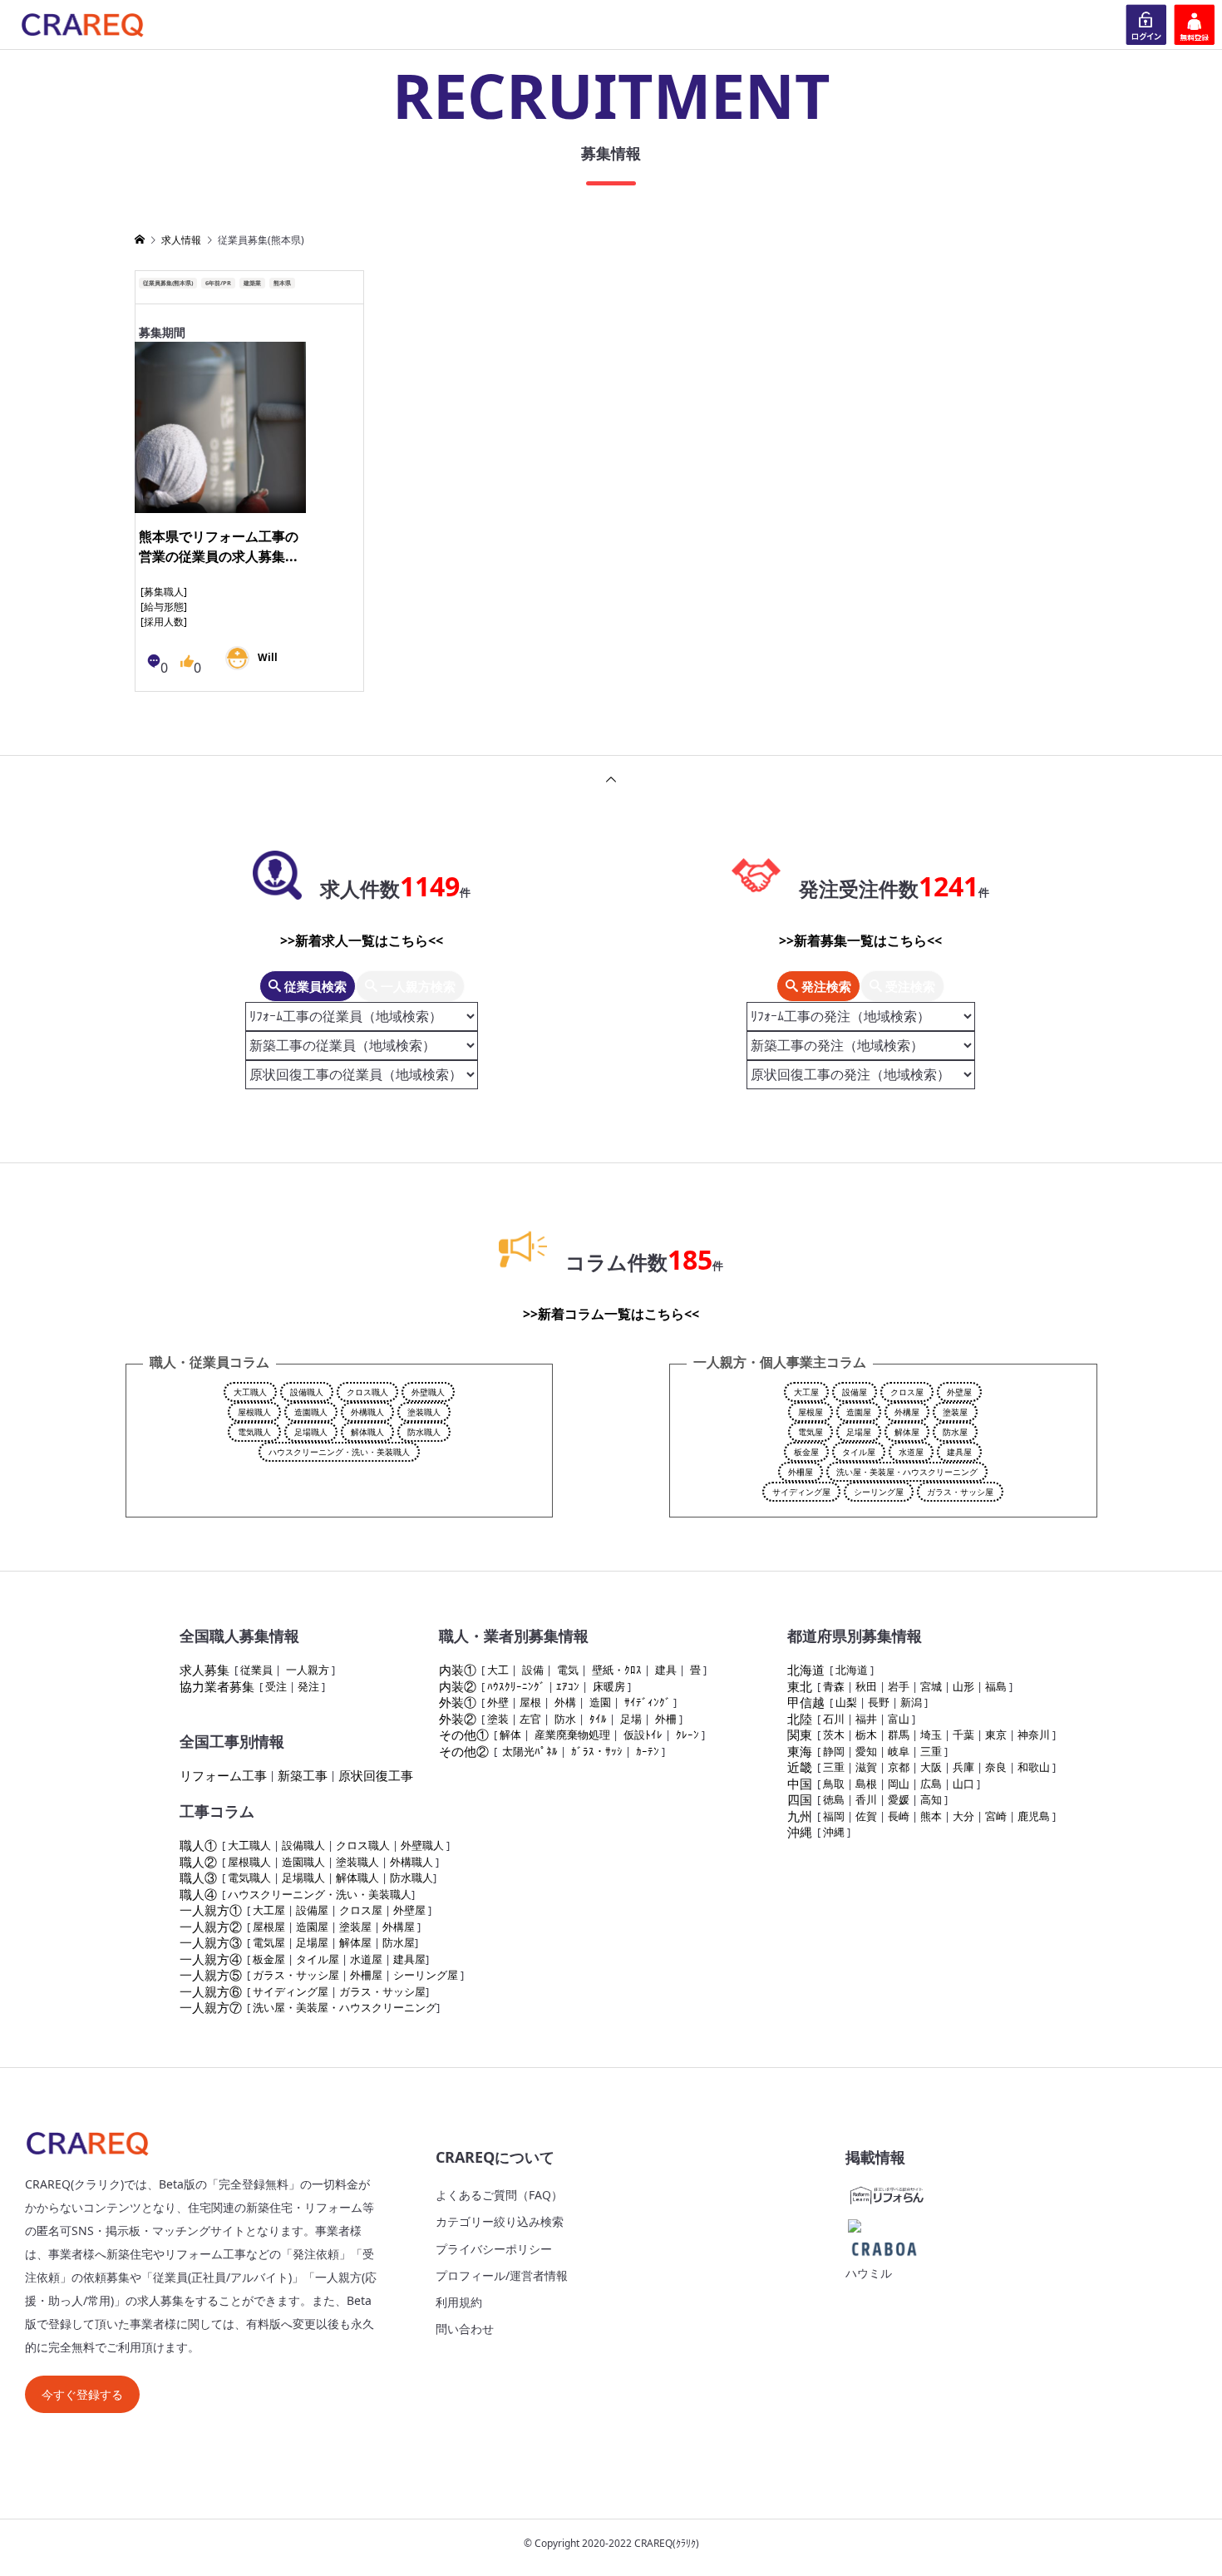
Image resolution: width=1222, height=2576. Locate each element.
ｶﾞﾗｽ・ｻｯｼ (597, 1751)
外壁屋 (959, 1392)
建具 (666, 1670)
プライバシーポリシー (494, 2249)
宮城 (931, 1686)
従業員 (256, 1670)
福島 (996, 1686)
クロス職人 (367, 1392)
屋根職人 (254, 1412)
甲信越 (806, 1702)
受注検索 (909, 986)
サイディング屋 (801, 1492)
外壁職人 (428, 1392)
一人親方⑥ (211, 1991)
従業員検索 (314, 986)
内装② (458, 1686)
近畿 (800, 1767)
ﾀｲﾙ (598, 1719)
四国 (800, 1799)
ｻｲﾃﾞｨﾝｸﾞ (648, 1702)
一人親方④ (211, 1959)
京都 (899, 1767)
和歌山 (1034, 1767)
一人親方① (211, 1910)
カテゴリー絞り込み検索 (500, 2221)
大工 (498, 1670)
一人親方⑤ (211, 1975)
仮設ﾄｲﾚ (643, 1735)
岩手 (899, 1686)
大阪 (931, 1767)
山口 (963, 1784)
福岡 (834, 1816)
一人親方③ (211, 1942)
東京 (996, 1735)
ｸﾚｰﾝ (687, 1735)
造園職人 (311, 1412)
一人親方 (308, 1670)
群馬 (899, 1735)
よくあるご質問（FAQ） (499, 2195)
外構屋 (907, 1412)
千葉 (963, 1735)
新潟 (911, 1702)
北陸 (800, 1719)
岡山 (899, 1784)
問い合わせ (465, 2329)
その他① (464, 1735)
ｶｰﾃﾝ (648, 1751)
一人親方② (211, 1927)
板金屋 (806, 1452)
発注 (308, 1686)
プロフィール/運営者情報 (502, 2275)
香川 (866, 1799)
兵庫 (963, 1767)
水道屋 (911, 1452)
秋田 (866, 1686)
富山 (899, 1719)
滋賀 (866, 1767)
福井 (866, 1719)
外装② (458, 1719)
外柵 (666, 1719)
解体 (510, 1735)
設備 (533, 1670)
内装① (458, 1670)
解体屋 (907, 1432)
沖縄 (800, 1832)
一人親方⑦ (211, 2007)
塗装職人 (424, 1412)
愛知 (866, 1751)
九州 (800, 1816)
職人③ (198, 1878)
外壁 (498, 1702)
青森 (834, 1686)
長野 (879, 1702)
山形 (963, 1686)
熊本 (931, 1816)
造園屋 (859, 1412)
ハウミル (869, 2273)
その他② (464, 1751)
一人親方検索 (416, 986)
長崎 (899, 1816)
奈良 (996, 1767)
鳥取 (834, 1784)
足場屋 (859, 1432)
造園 (600, 1702)
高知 (931, 1799)
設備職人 (307, 1392)
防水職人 (424, 1432)
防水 (565, 1719)
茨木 (834, 1735)
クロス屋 (907, 1392)
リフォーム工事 (223, 1775)
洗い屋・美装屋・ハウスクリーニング (907, 1472)
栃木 (866, 1735)
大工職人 (250, 1392)
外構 (565, 1702)
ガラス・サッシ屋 (960, 1492)
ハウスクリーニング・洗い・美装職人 (339, 1452)
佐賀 (866, 1816)
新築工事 (303, 1775)
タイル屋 (859, 1452)
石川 (834, 1719)
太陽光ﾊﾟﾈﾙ (530, 1751)
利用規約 (459, 2302)
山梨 (846, 1702)
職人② (198, 1862)
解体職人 (367, 1432)
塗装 (498, 1719)
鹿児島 (1034, 1816)
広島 (931, 1784)
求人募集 (204, 1670)
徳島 (834, 1799)
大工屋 (806, 1392)
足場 (631, 1719)
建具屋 (959, 1452)
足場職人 (311, 1432)
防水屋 (955, 1432)
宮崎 (996, 1816)
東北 (800, 1686)
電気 (568, 1670)
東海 (800, 1751)
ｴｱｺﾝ (568, 1686)
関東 (800, 1735)
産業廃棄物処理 (572, 1735)
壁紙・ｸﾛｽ (617, 1670)
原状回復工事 (376, 1775)
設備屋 (855, 1392)
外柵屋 (801, 1472)
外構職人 (367, 1412)
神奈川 (1034, 1735)
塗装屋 (955, 1412)
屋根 (530, 1702)
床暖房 (609, 1686)
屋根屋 (811, 1412)
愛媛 (899, 1799)
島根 (866, 1784)
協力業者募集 (217, 1686)
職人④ (198, 1894)
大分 (963, 1816)
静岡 (834, 1751)
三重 (931, 1751)
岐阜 (899, 1751)
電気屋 (811, 1432)
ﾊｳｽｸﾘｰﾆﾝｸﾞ (516, 1686)
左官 (530, 1719)
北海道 (806, 1670)
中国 (800, 1784)
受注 (276, 1686)
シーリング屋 (879, 1492)
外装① (458, 1702)
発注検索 (825, 986)
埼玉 (931, 1735)
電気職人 (254, 1432)
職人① (198, 1845)
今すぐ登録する (82, 2394)
